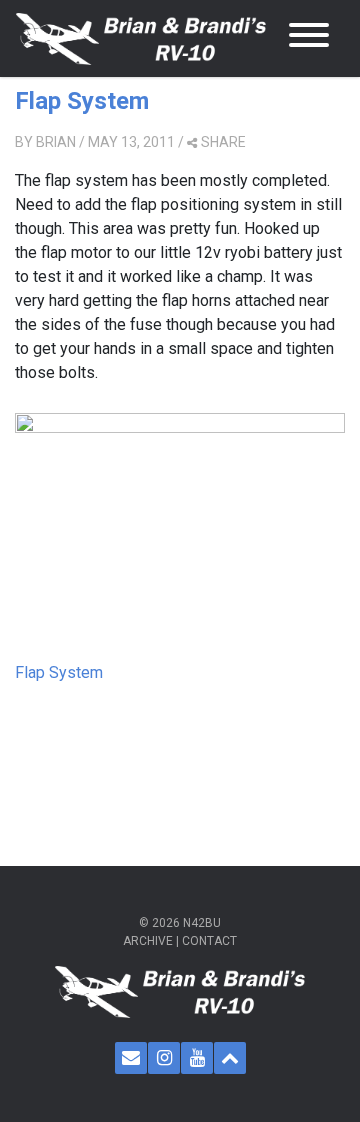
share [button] (223, 142)
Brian (56, 142)
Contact (209, 941)
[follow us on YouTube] (197, 1058)
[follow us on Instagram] (164, 1058)
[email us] (131, 1058)
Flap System (82, 101)
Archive (148, 941)
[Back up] (230, 1058)
